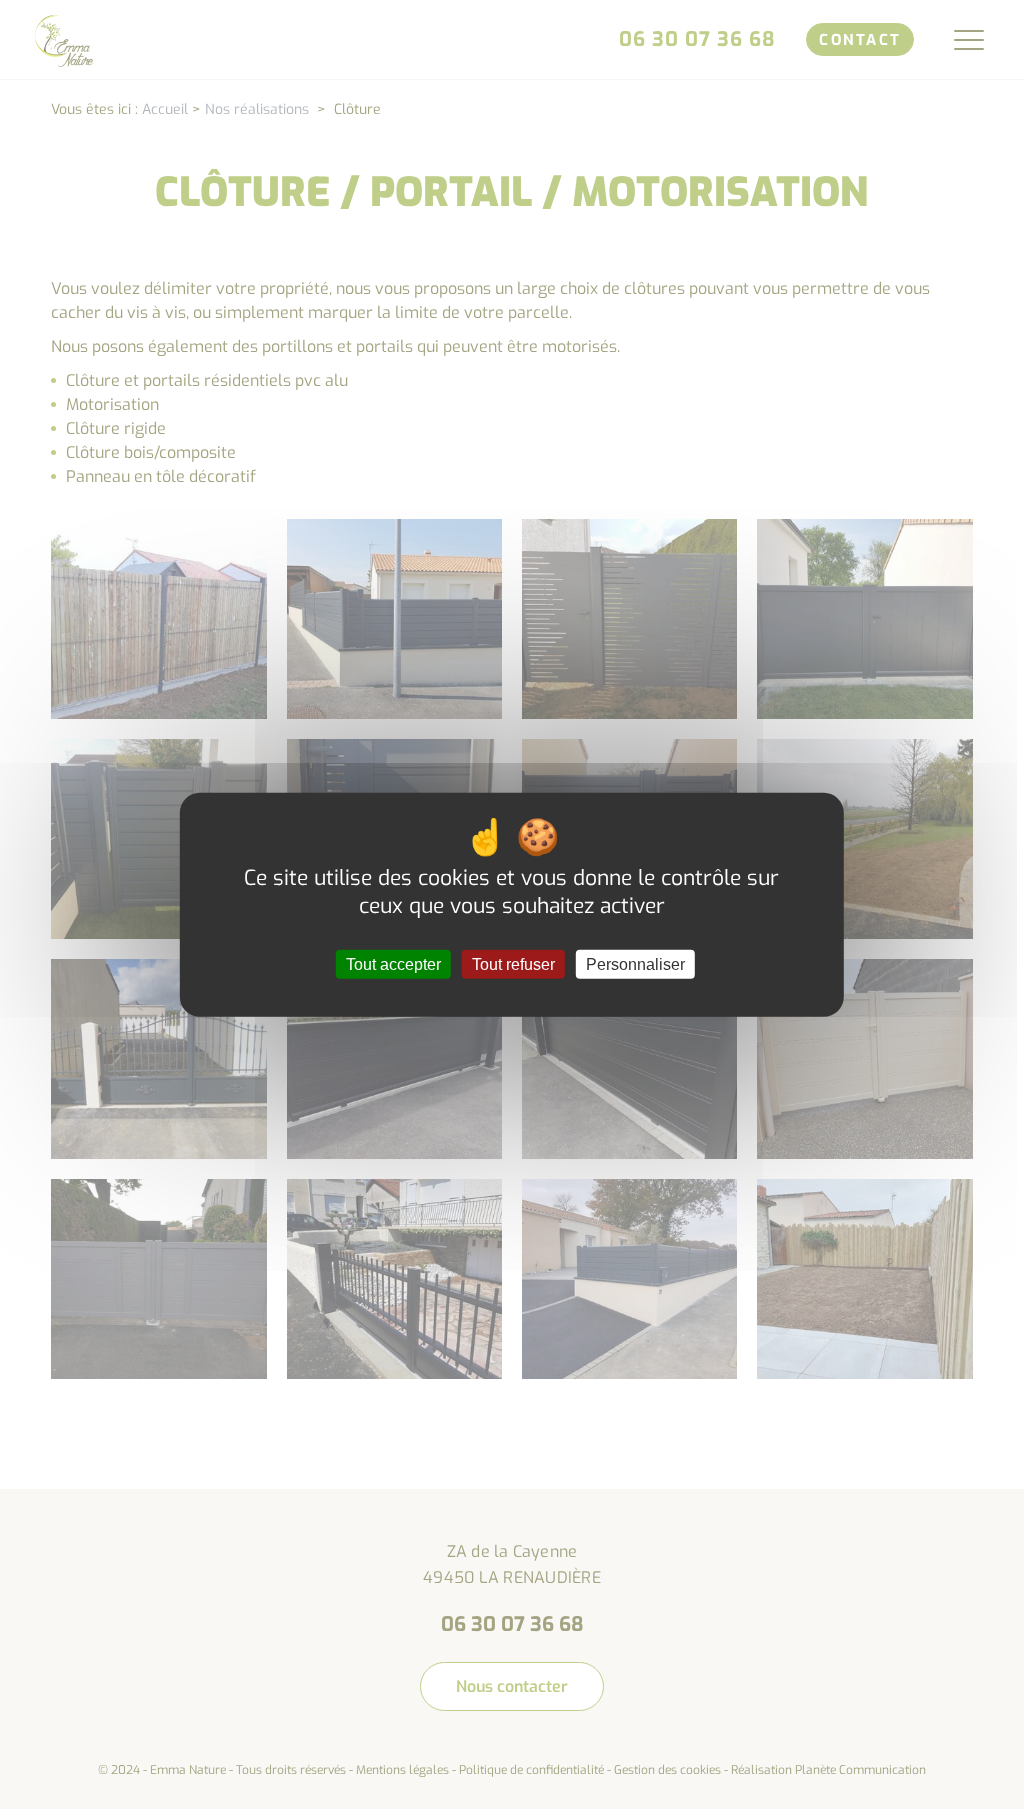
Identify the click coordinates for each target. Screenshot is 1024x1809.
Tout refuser (513, 964)
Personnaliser (635, 964)
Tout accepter (393, 964)
